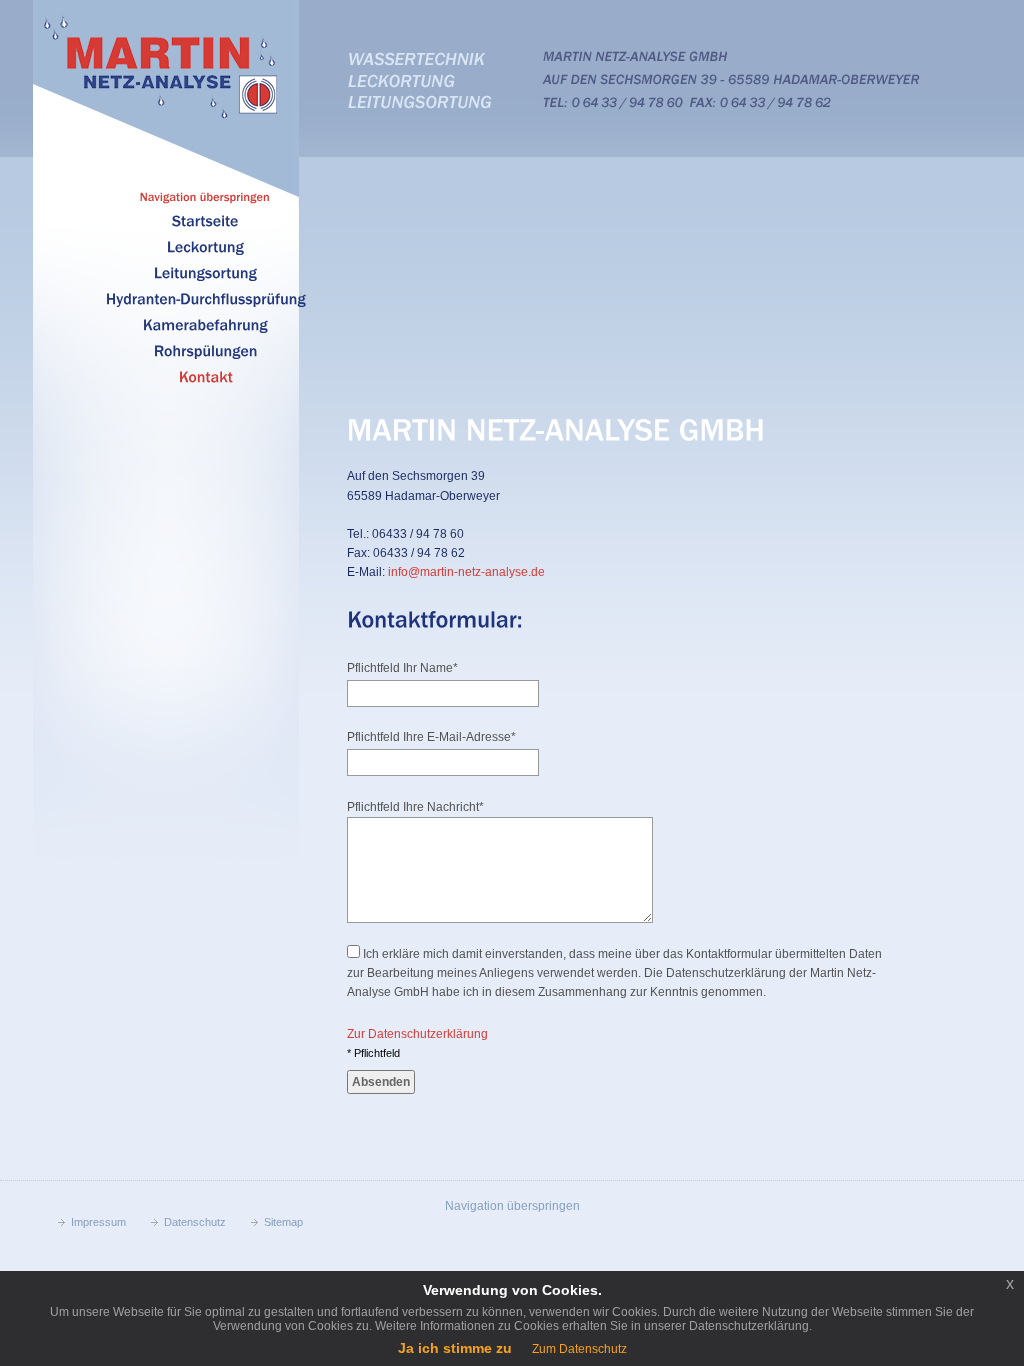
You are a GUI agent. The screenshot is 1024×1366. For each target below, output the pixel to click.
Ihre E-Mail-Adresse (431, 737)
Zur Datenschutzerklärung (417, 1034)
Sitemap (283, 1222)
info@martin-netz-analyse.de (466, 572)
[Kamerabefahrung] (205, 323)
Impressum (98, 1222)
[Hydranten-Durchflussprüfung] (206, 297)
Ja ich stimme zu (455, 1348)
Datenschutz (195, 1222)
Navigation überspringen (512, 1206)
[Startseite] (205, 219)
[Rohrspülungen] (206, 349)
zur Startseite (163, 66)
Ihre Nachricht (415, 807)
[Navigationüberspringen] (205, 196)
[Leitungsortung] (205, 271)
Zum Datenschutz (579, 1349)
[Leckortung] (205, 245)
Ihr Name (402, 668)
